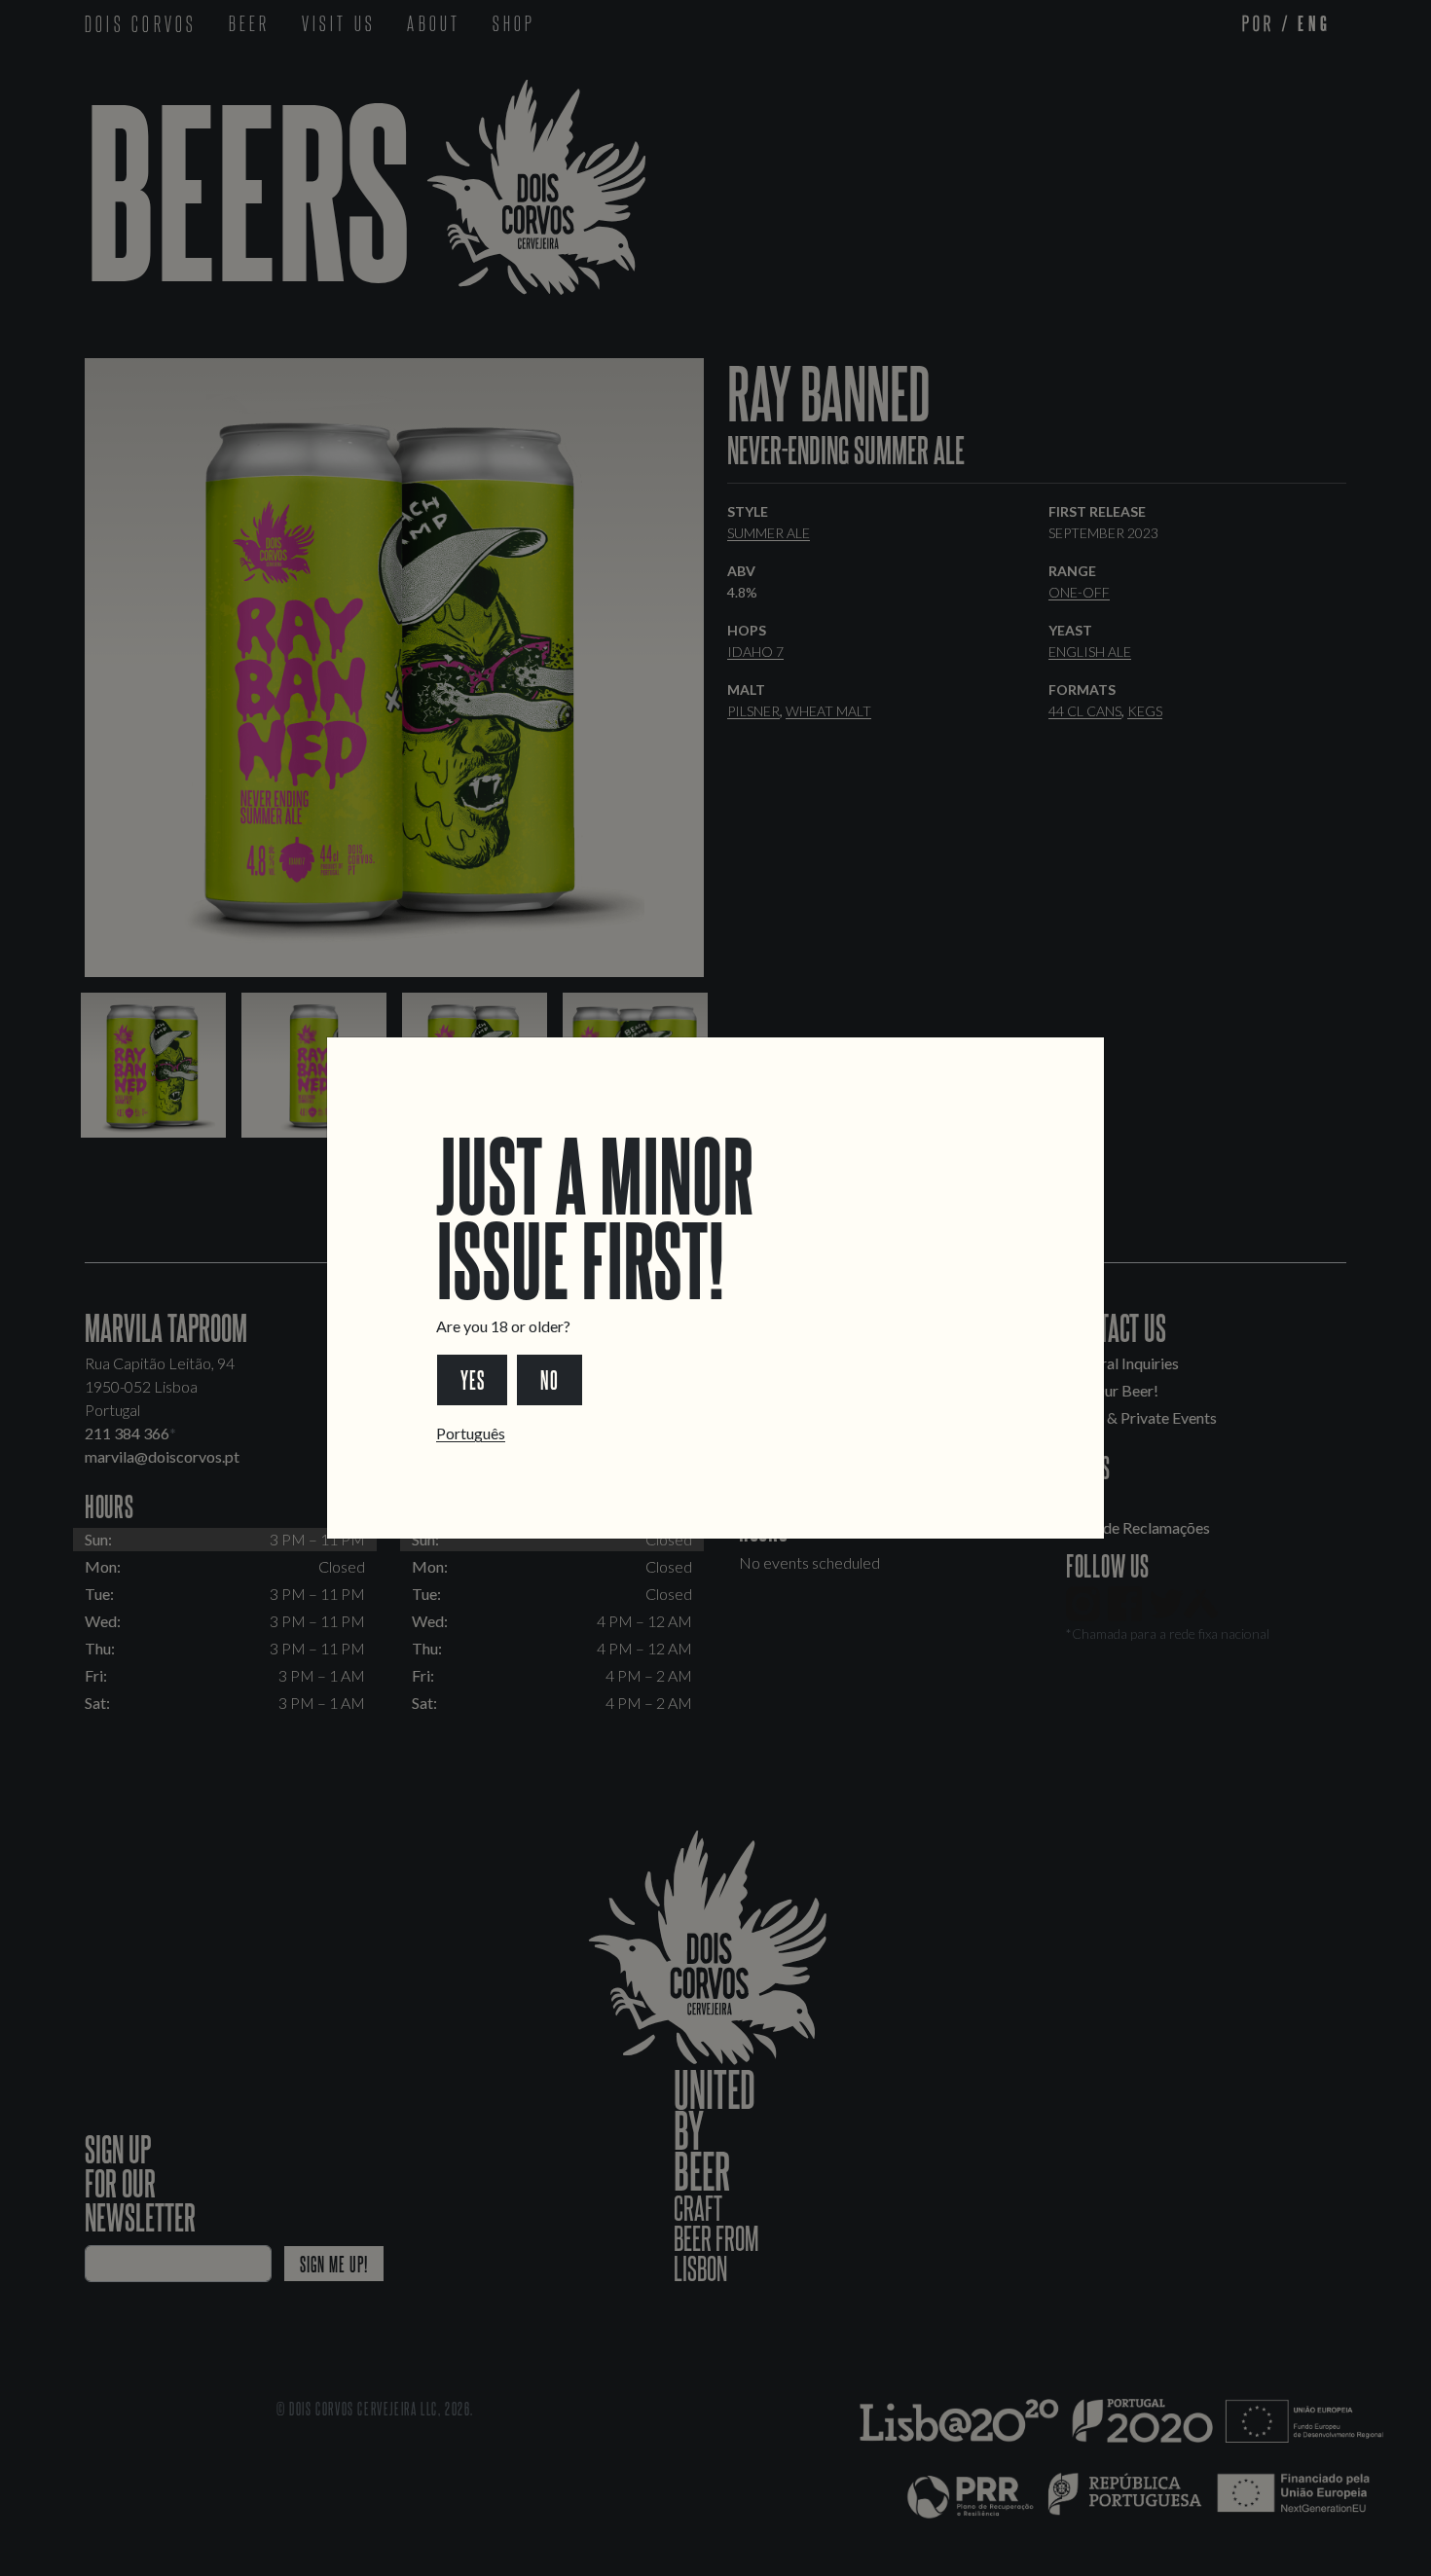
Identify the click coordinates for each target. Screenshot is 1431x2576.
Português (471, 1433)
